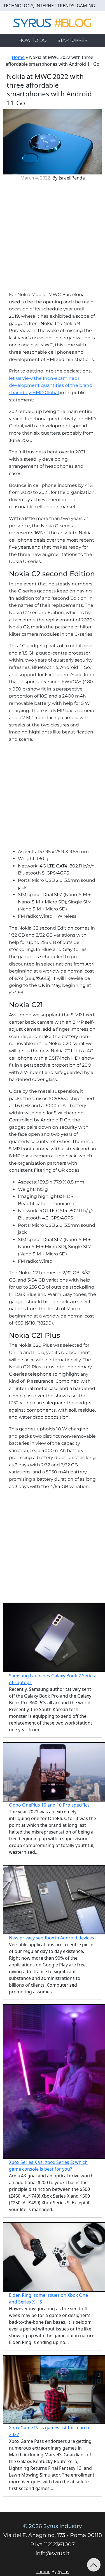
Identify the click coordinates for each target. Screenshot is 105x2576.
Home (18, 57)
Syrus (64, 2572)
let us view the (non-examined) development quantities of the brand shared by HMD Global (51, 385)
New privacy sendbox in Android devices (52, 1938)
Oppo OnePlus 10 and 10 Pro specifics (49, 1805)
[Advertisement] (53, 238)
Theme (43, 2572)
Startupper (73, 40)
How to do (32, 40)
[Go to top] (94, 2565)
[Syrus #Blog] (53, 22)
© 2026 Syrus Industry (53, 2526)
